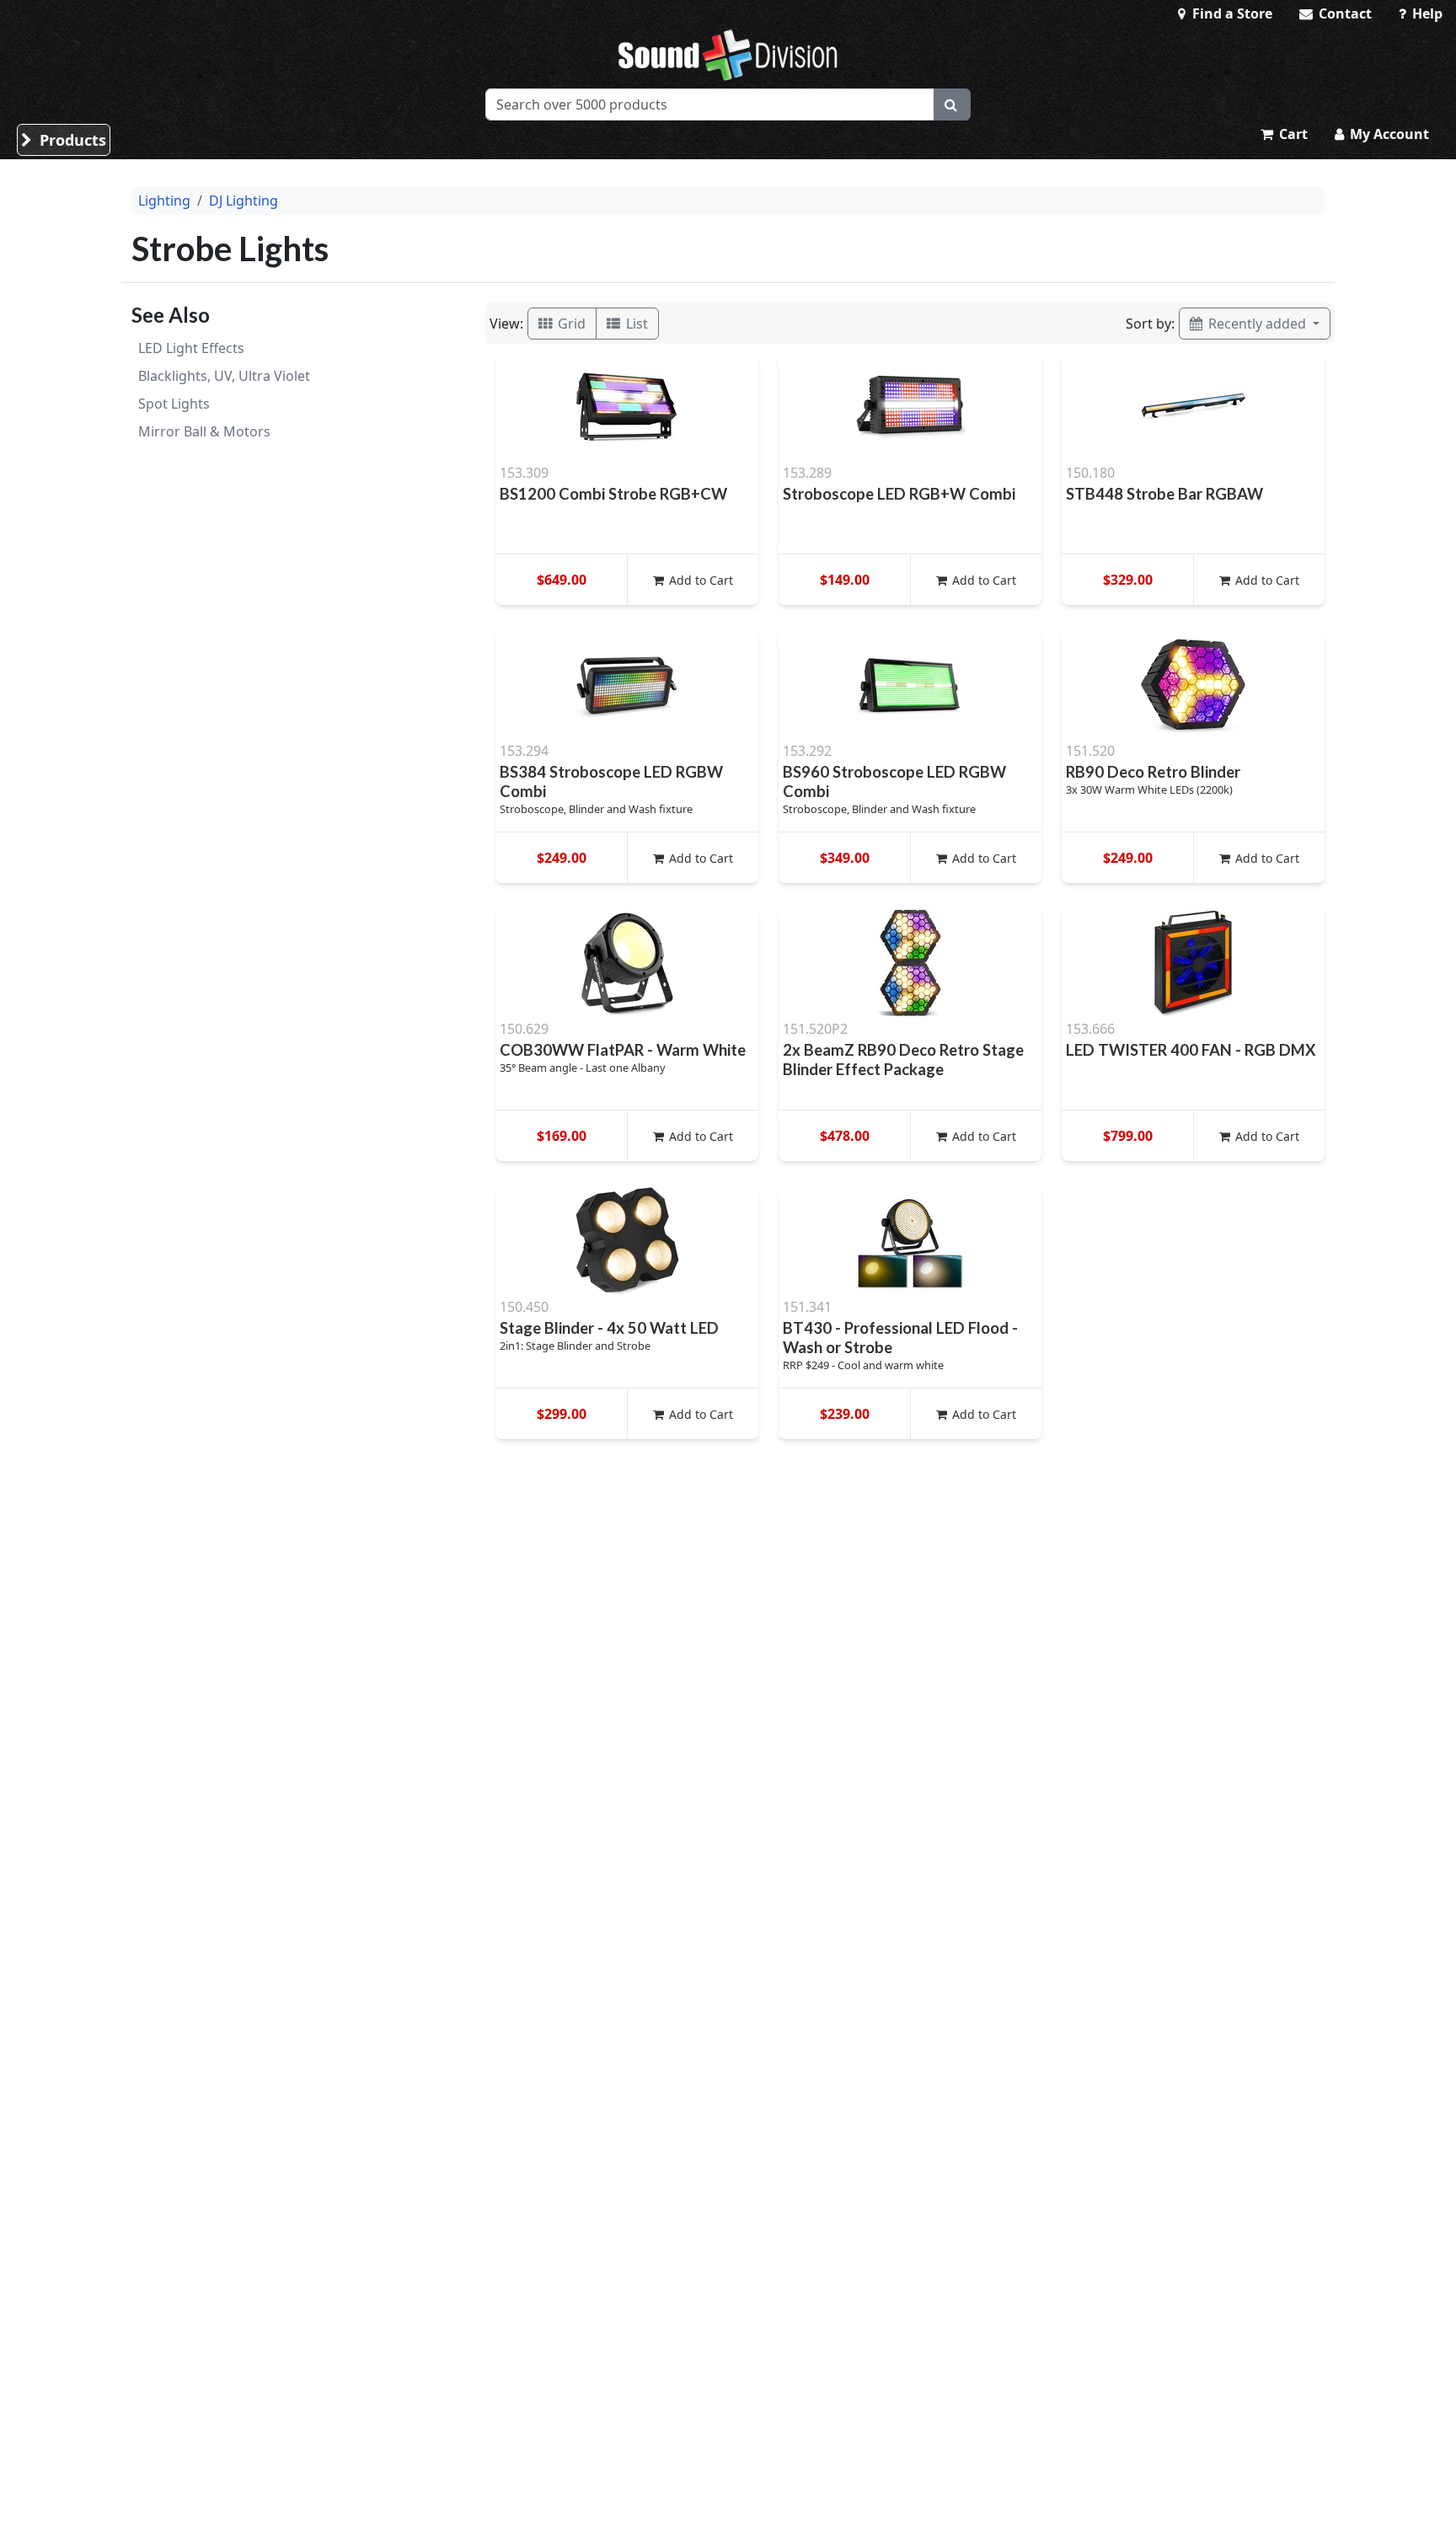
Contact (1344, 13)
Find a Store (1231, 13)
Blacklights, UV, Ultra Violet (224, 376)
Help (1426, 13)
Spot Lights (174, 404)
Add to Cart (699, 580)
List (635, 324)
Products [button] (71, 140)
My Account (1388, 134)
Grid (570, 324)
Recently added (1257, 324)
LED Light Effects (191, 348)
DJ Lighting (244, 201)
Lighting (164, 201)
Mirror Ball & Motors (204, 431)
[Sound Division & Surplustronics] (728, 55)
